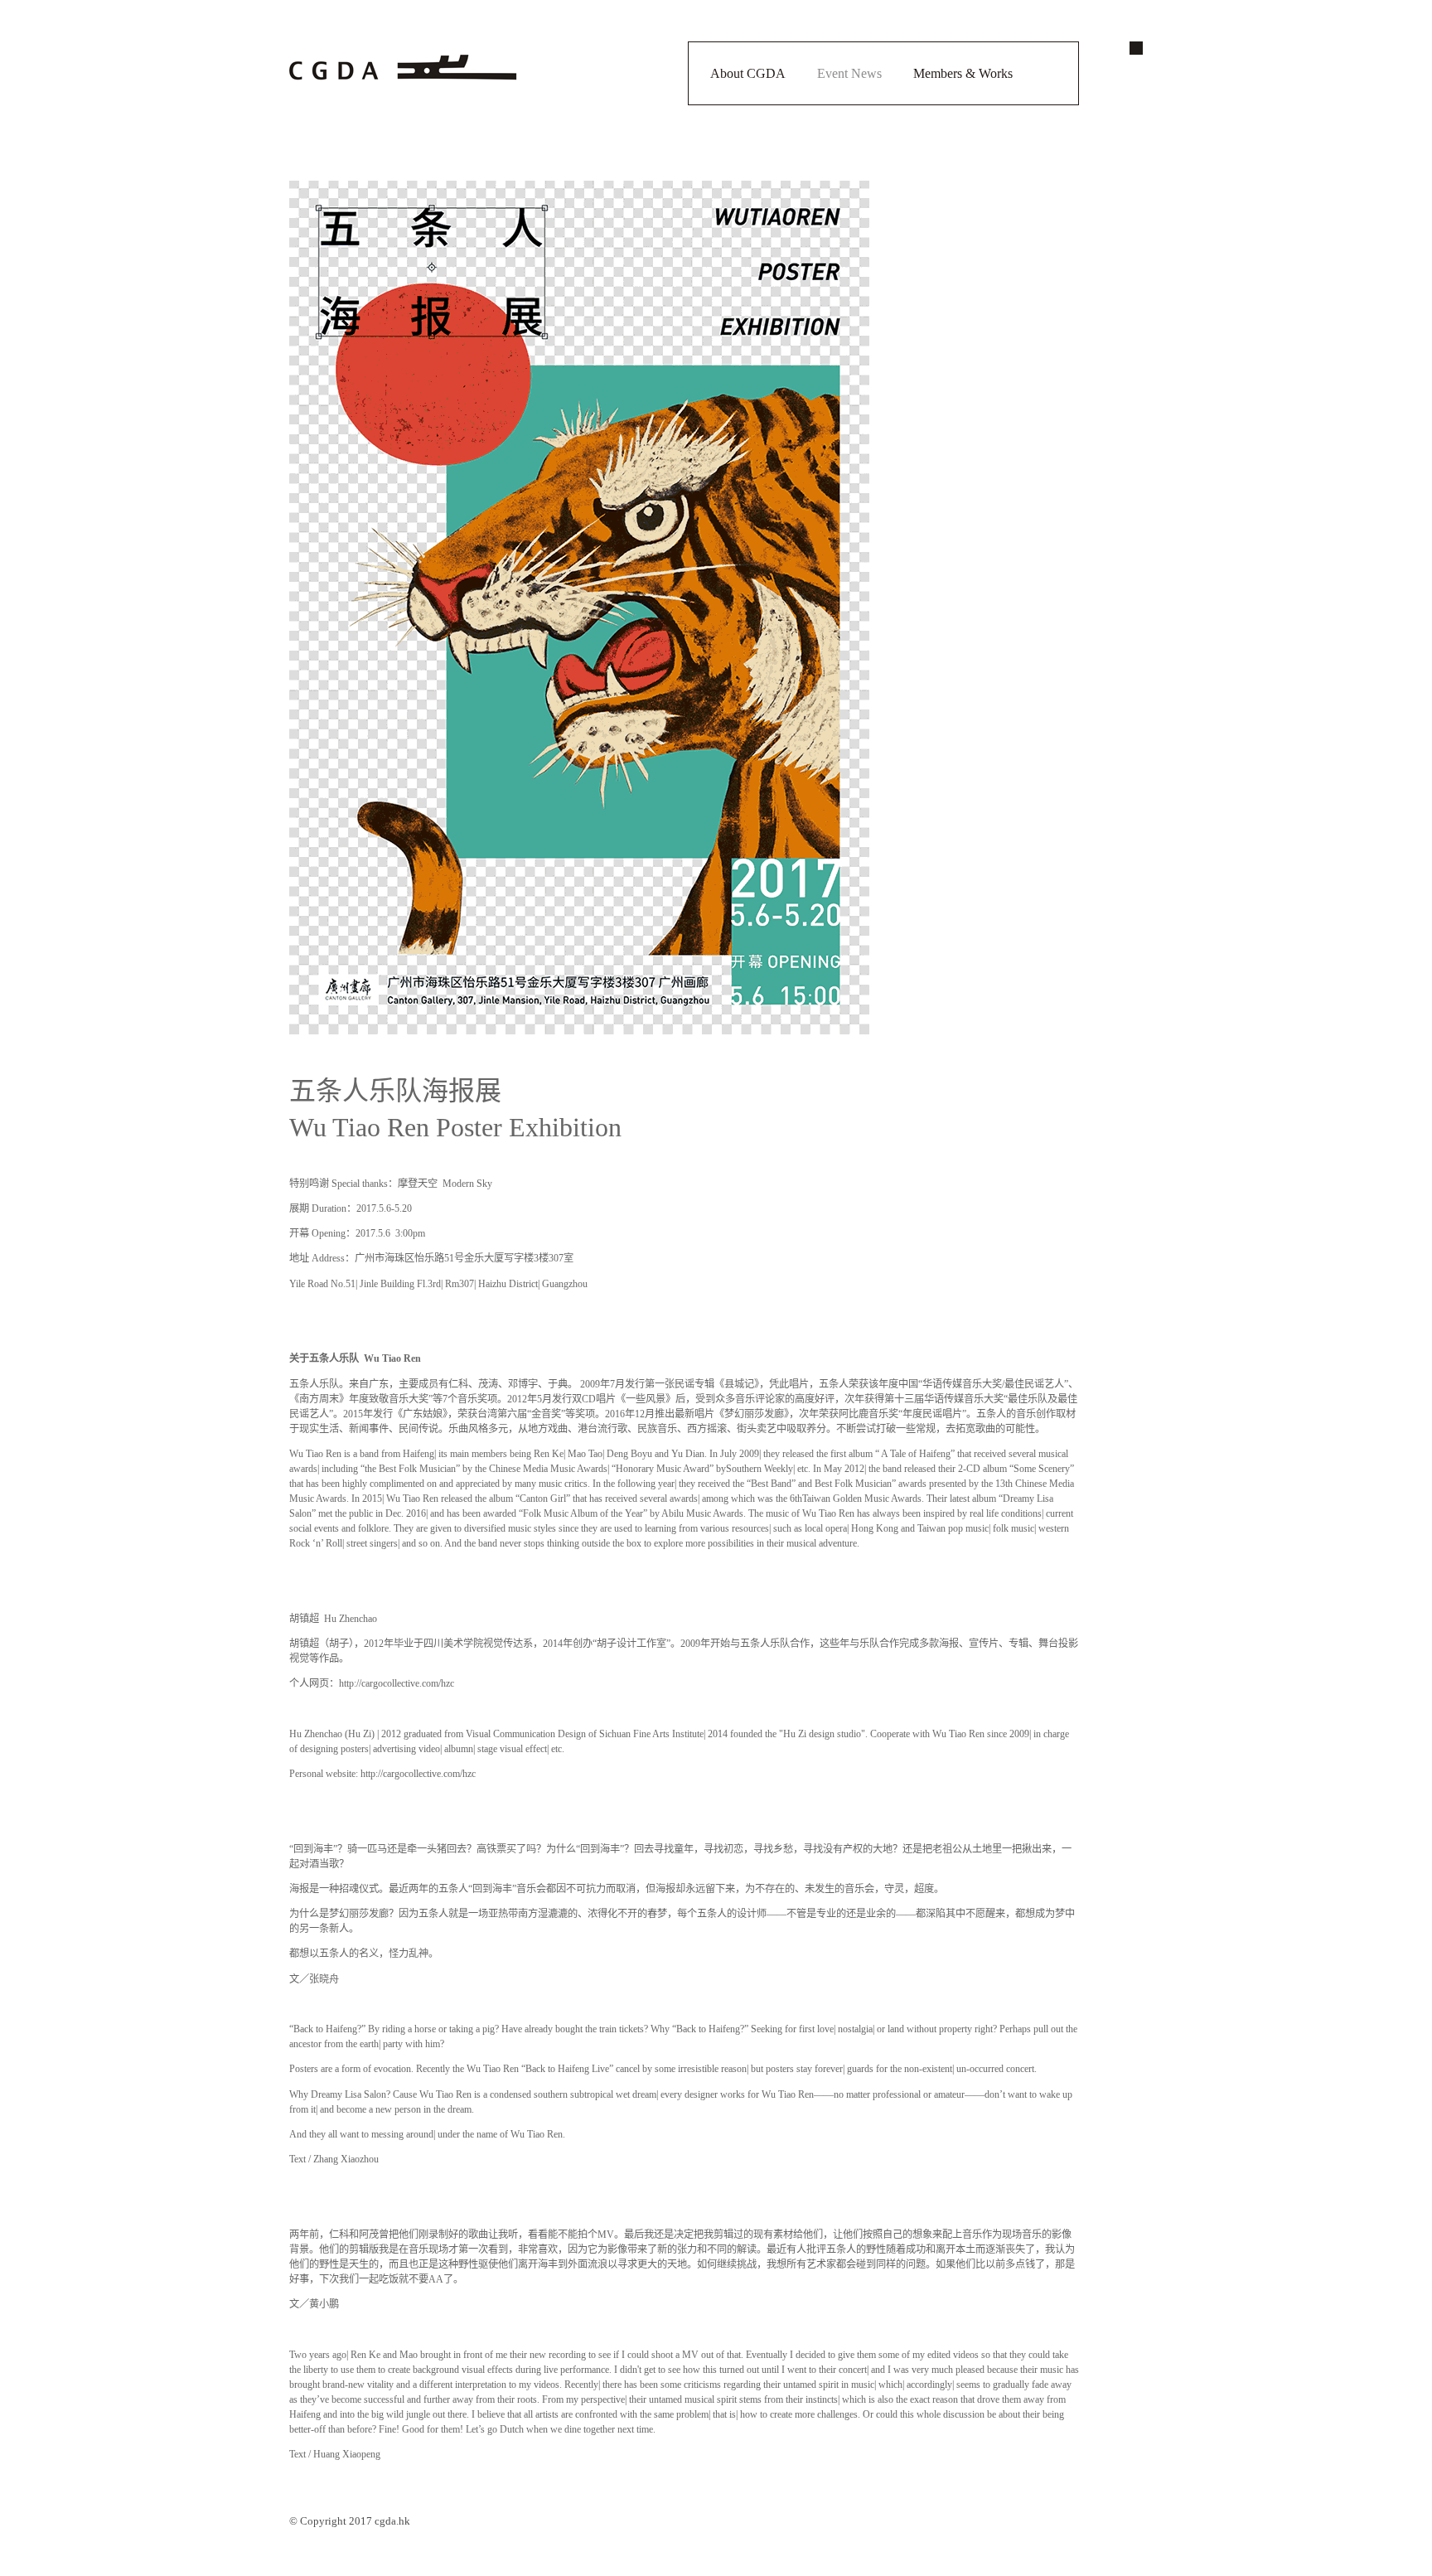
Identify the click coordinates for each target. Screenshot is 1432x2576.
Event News (849, 73)
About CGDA (748, 73)
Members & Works (963, 73)
